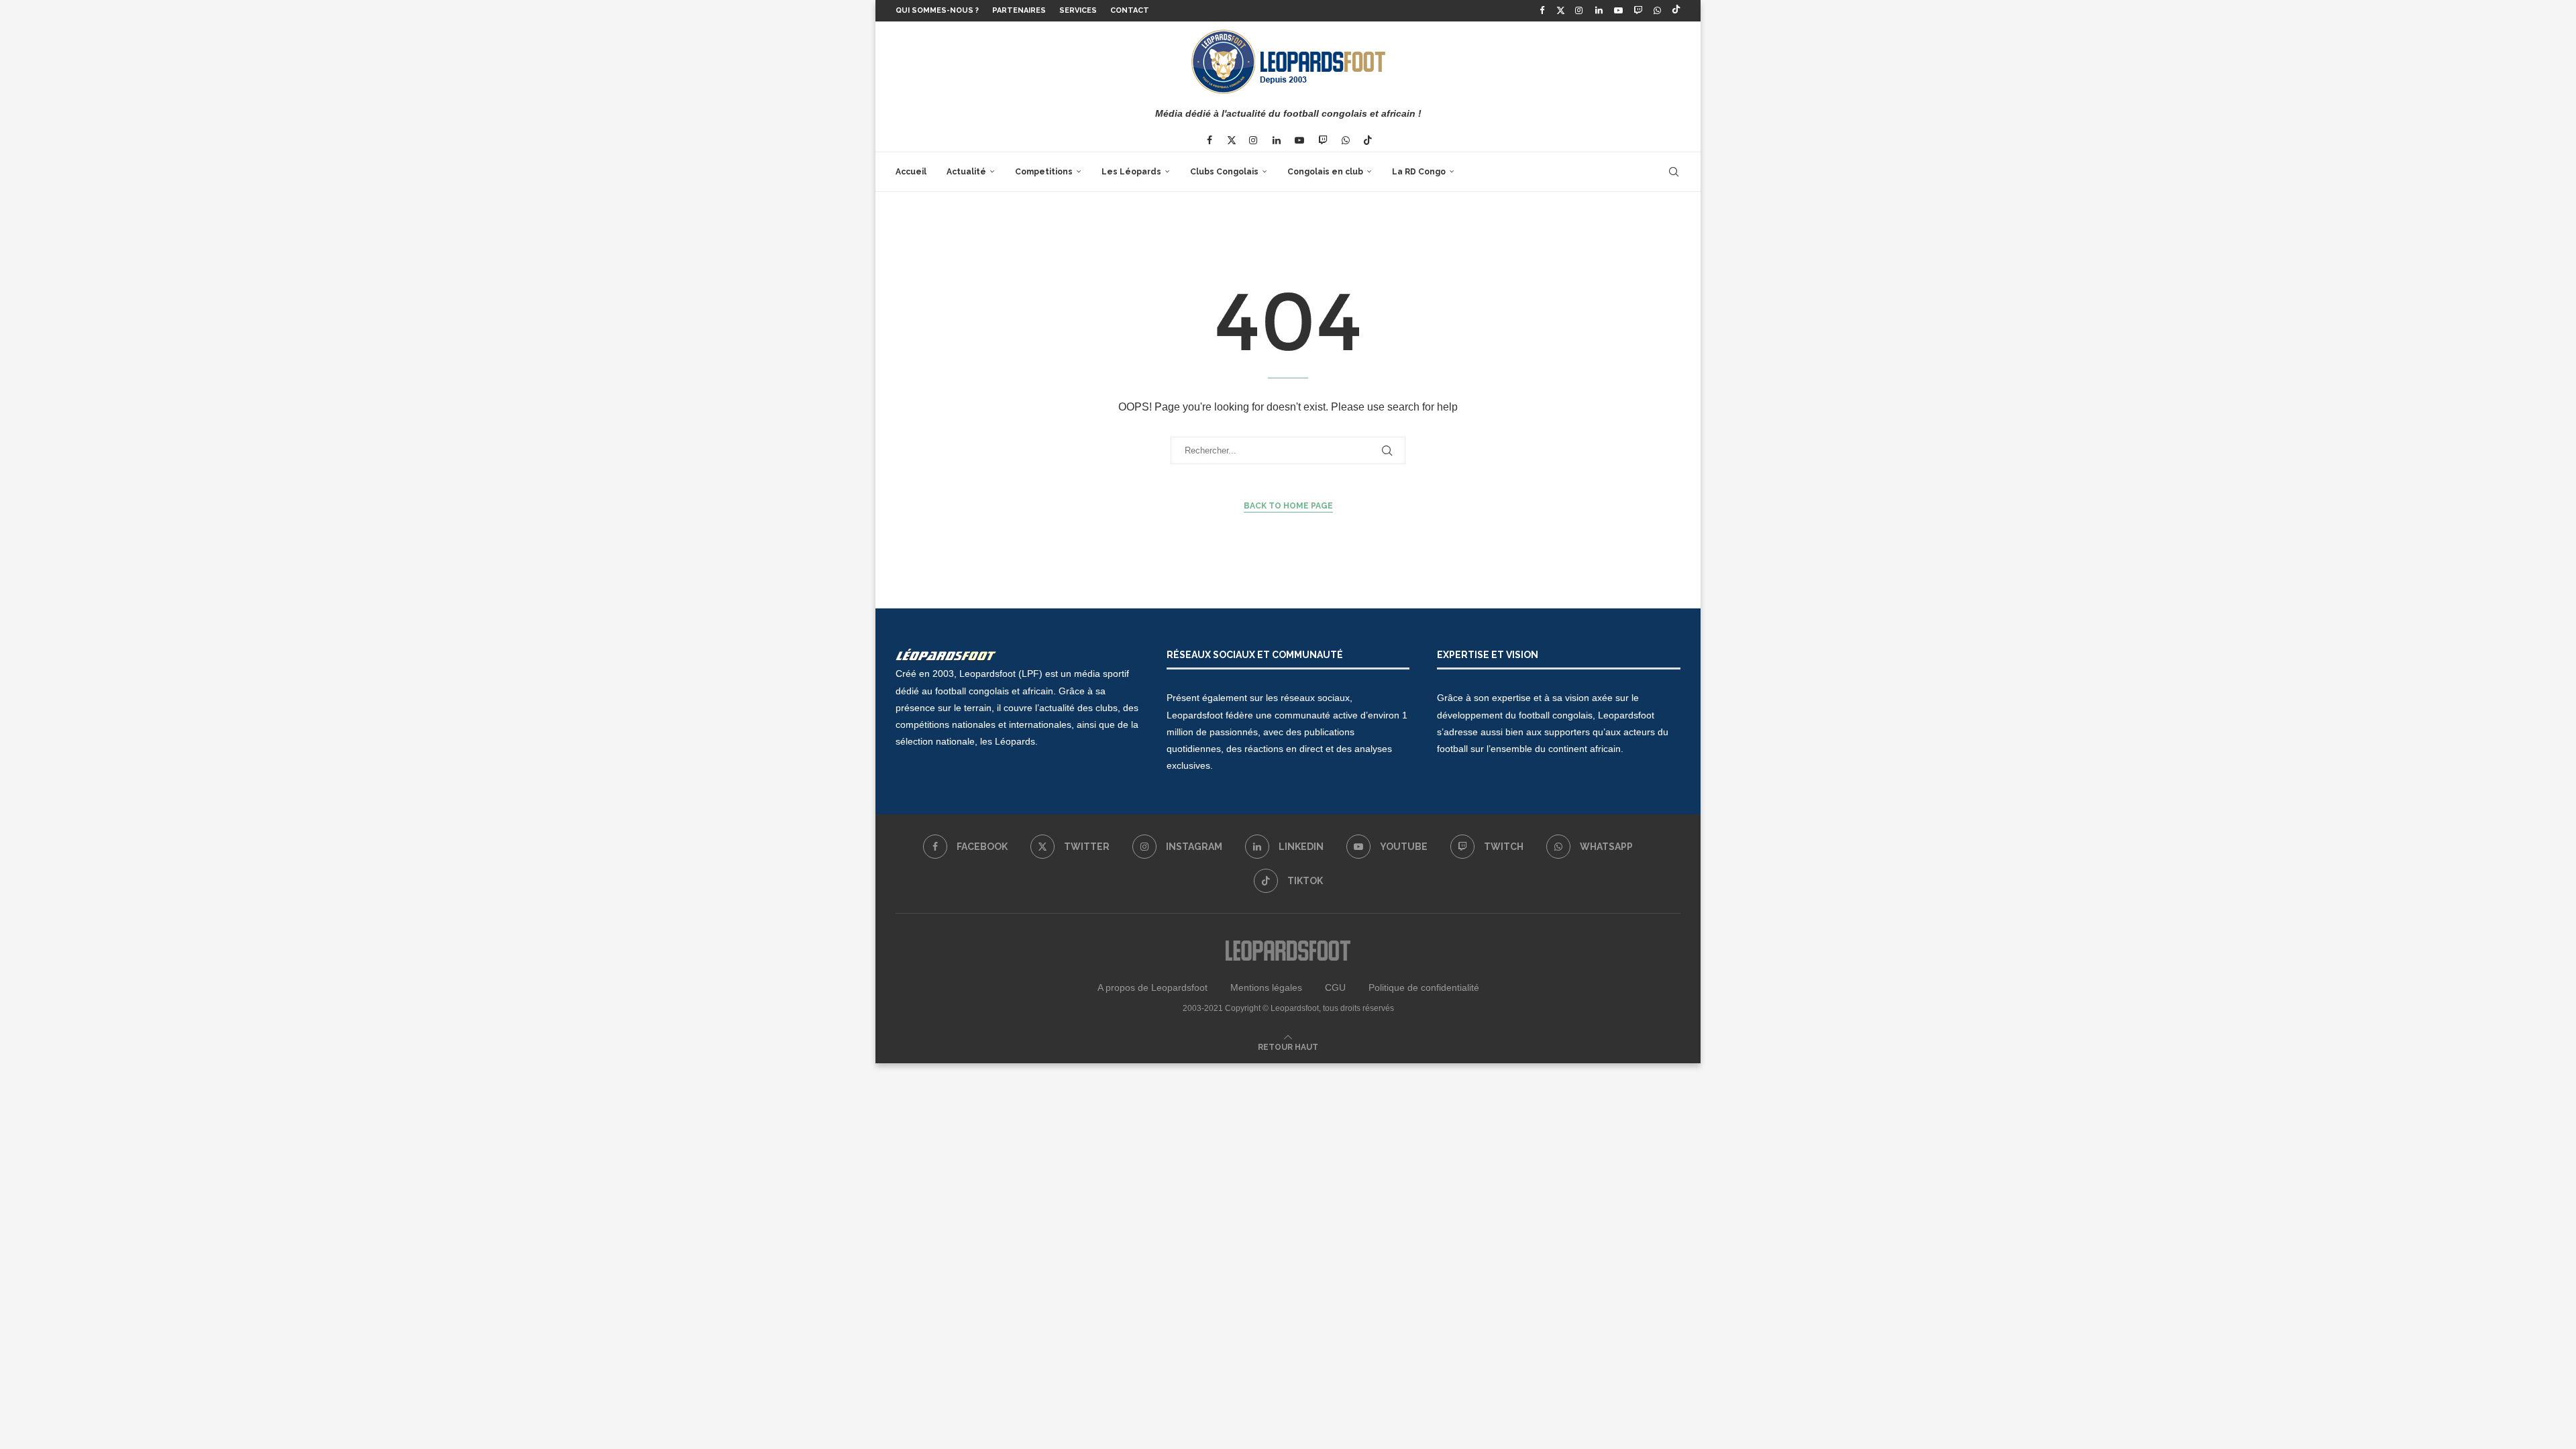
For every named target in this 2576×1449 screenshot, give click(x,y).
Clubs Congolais (1224, 172)
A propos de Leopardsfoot (1152, 987)
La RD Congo (1419, 172)
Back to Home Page (1288, 506)
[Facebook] (1542, 11)
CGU (1335, 987)
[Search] (1674, 172)
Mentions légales (1266, 987)
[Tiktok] (1676, 11)
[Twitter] (1561, 11)
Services (1078, 10)
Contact (1130, 10)
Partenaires (1019, 10)
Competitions (1044, 172)
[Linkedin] (1599, 11)
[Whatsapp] (1658, 11)
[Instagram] (1579, 11)
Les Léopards (1131, 172)
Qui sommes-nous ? (937, 10)
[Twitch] (1638, 11)
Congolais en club (1325, 172)
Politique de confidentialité (1424, 987)
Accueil (911, 172)
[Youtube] (1618, 11)
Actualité (966, 172)
